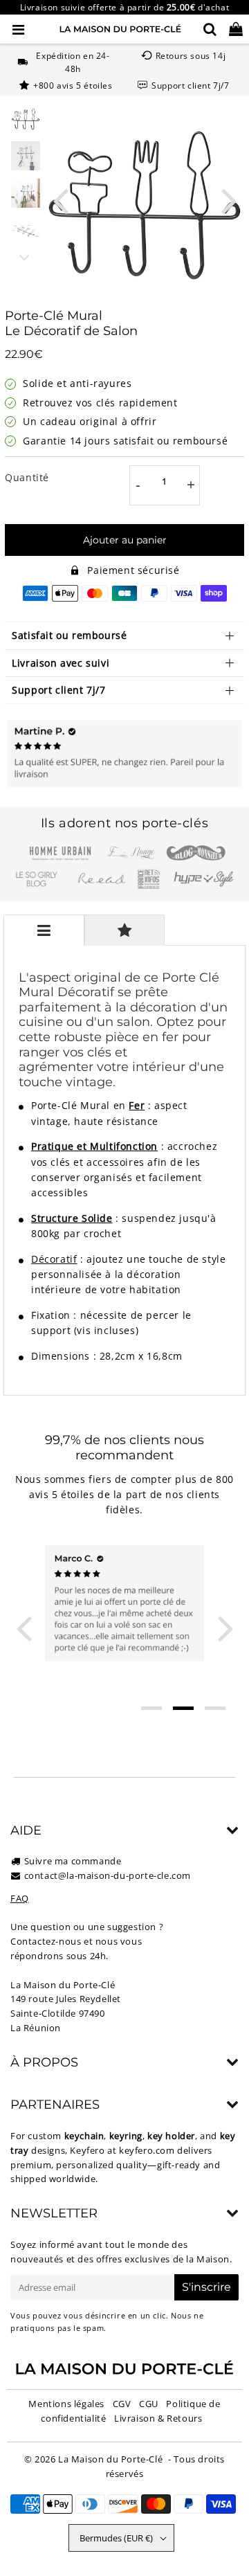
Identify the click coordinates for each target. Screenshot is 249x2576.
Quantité (27, 477)
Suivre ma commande (73, 1861)
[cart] (236, 29)
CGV (122, 2404)
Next (229, 200)
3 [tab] (215, 1708)
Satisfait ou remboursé (69, 635)
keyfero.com (147, 2150)
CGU (149, 2404)
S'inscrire (206, 2287)
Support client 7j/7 (58, 690)
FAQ (20, 1898)
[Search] (210, 29)
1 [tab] (151, 1708)
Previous (60, 200)
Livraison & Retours (158, 2418)
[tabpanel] (26, 118)
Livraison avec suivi (61, 663)
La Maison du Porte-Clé (110, 2459)
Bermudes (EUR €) (116, 2538)
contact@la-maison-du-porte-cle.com (108, 1875)
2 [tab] (183, 1708)
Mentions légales (66, 2404)
